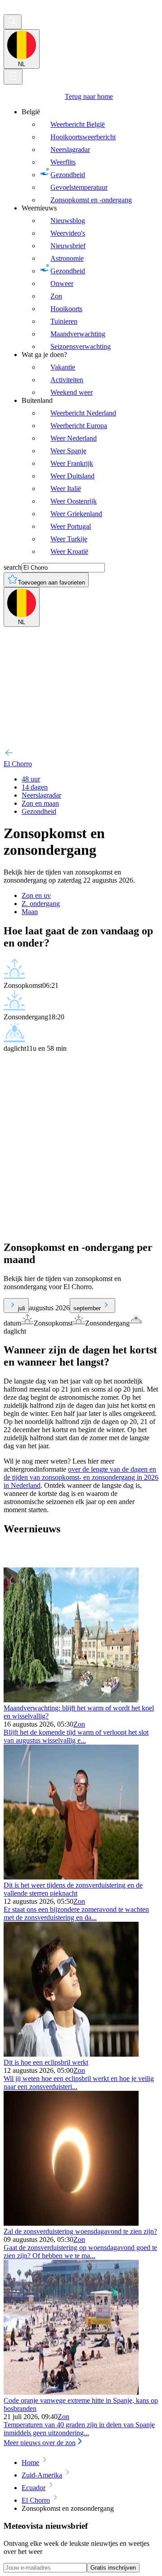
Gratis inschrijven (113, 2568)
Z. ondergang (41, 904)
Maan (30, 912)
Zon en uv (36, 895)
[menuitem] (90, 156)
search (13, 567)
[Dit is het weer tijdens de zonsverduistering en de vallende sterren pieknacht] (71, 1877)
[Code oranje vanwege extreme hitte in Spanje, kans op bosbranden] (71, 2392)
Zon (79, 1724)
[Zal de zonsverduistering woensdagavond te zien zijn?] (71, 2223)
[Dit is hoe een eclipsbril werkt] (71, 2054)
